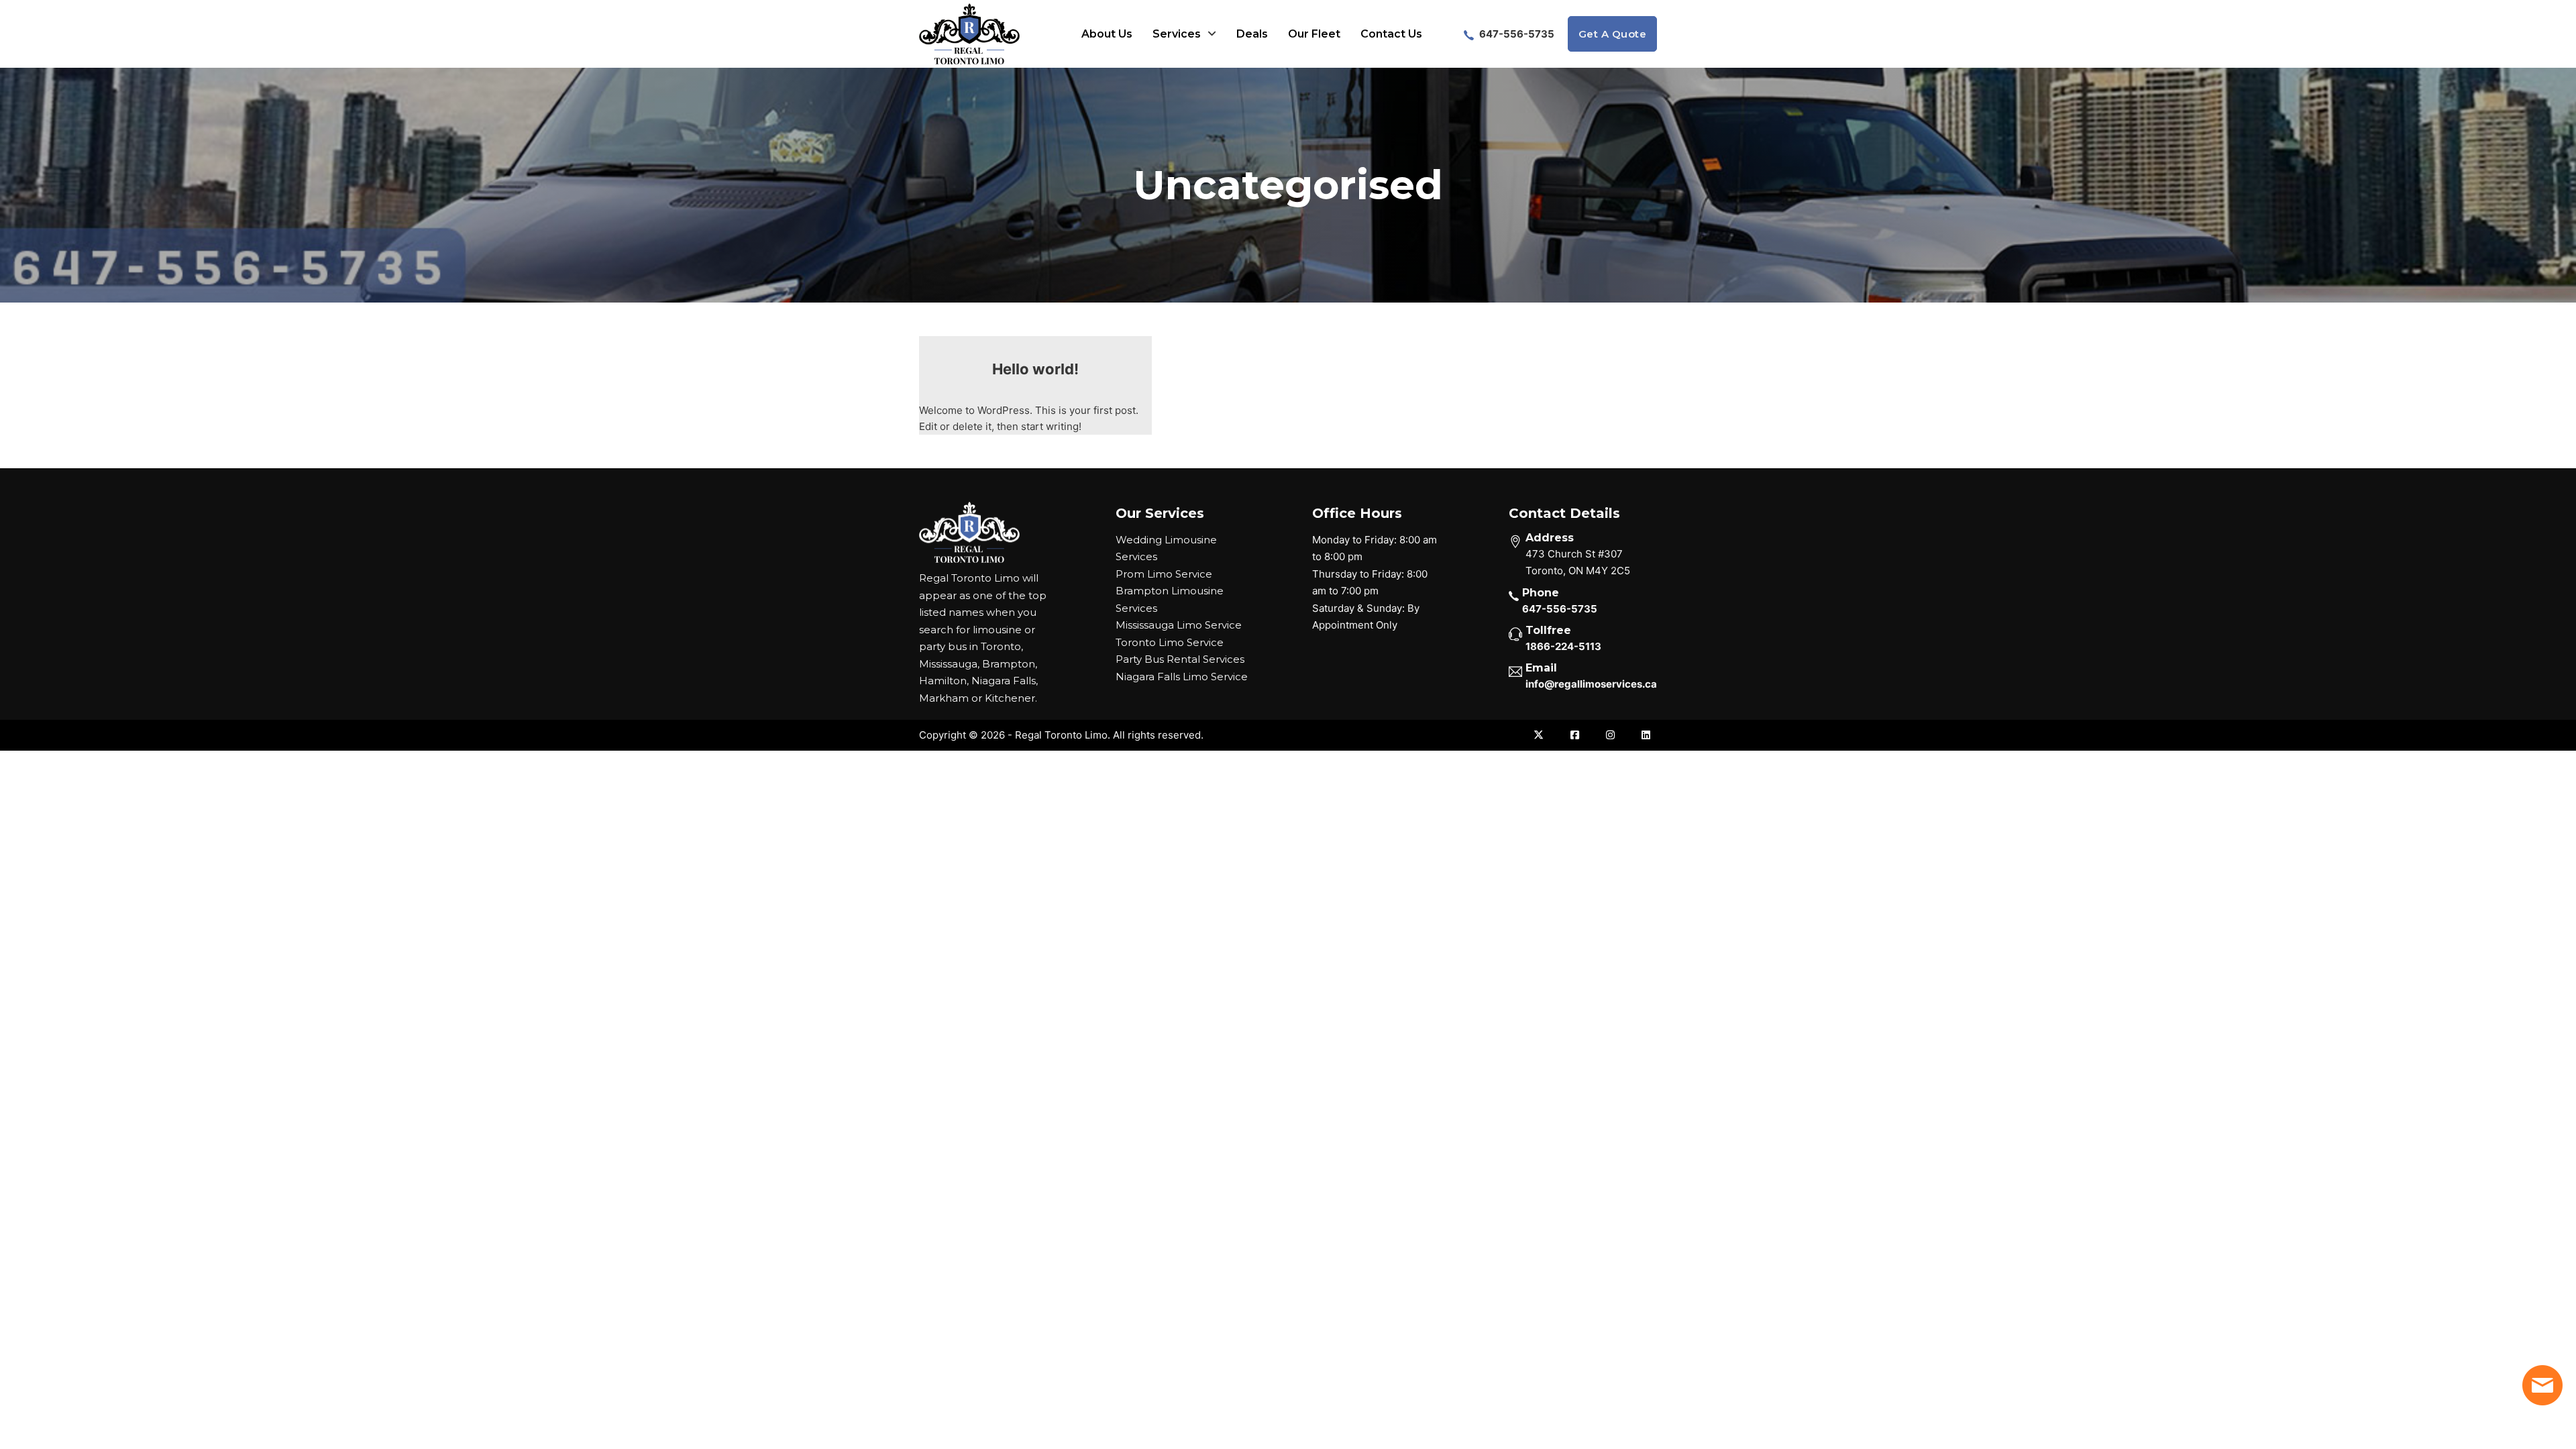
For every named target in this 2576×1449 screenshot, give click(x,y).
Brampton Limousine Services (1170, 599)
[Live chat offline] (2542, 1385)
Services (1177, 34)
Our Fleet (1314, 34)
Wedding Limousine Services (1166, 548)
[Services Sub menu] (1212, 34)
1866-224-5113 (1563, 646)
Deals (1252, 34)
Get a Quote (1613, 34)
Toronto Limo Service (1170, 642)
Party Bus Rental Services (1180, 659)
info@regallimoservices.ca (1591, 684)
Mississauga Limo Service (1179, 625)
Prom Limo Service (1164, 574)
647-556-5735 (1516, 34)
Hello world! (1035, 369)
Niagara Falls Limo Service (1182, 677)
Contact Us (1391, 34)
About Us (1107, 34)
